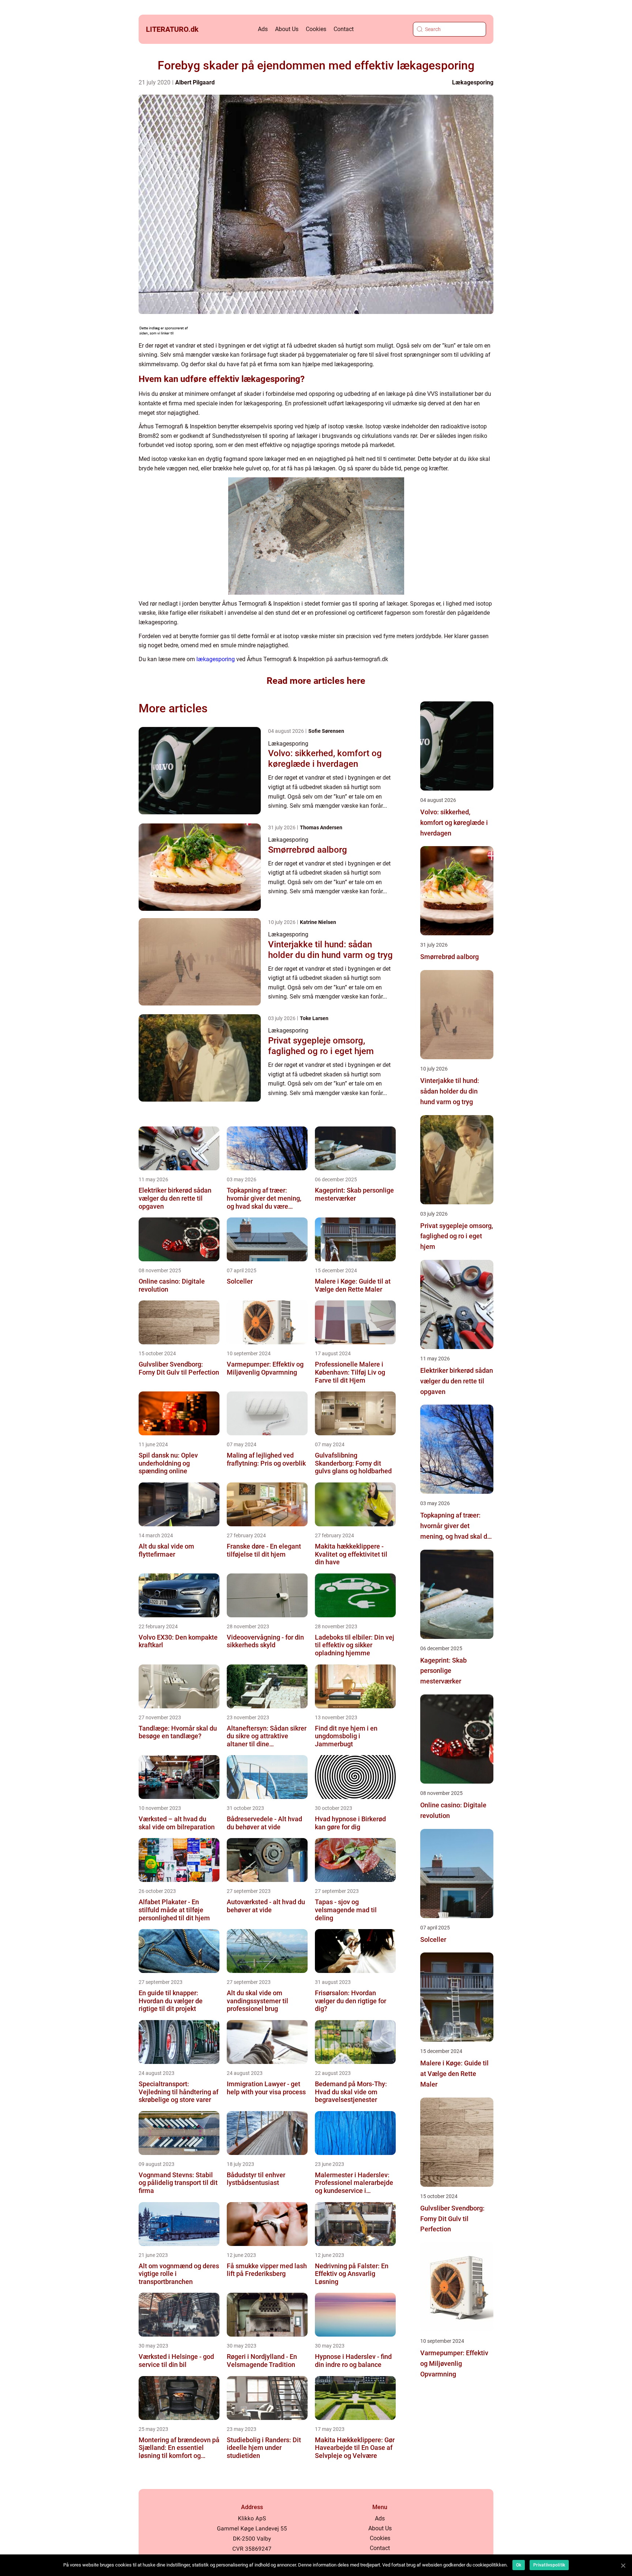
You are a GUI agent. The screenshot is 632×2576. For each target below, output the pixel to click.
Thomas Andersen (321, 827)
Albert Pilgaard (195, 82)
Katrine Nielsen (318, 922)
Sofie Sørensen (326, 731)
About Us (287, 29)
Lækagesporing (473, 82)
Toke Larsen (314, 1018)
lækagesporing (216, 659)
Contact (344, 29)
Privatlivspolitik (549, 2565)
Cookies (316, 29)
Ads (263, 29)
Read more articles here (316, 681)
